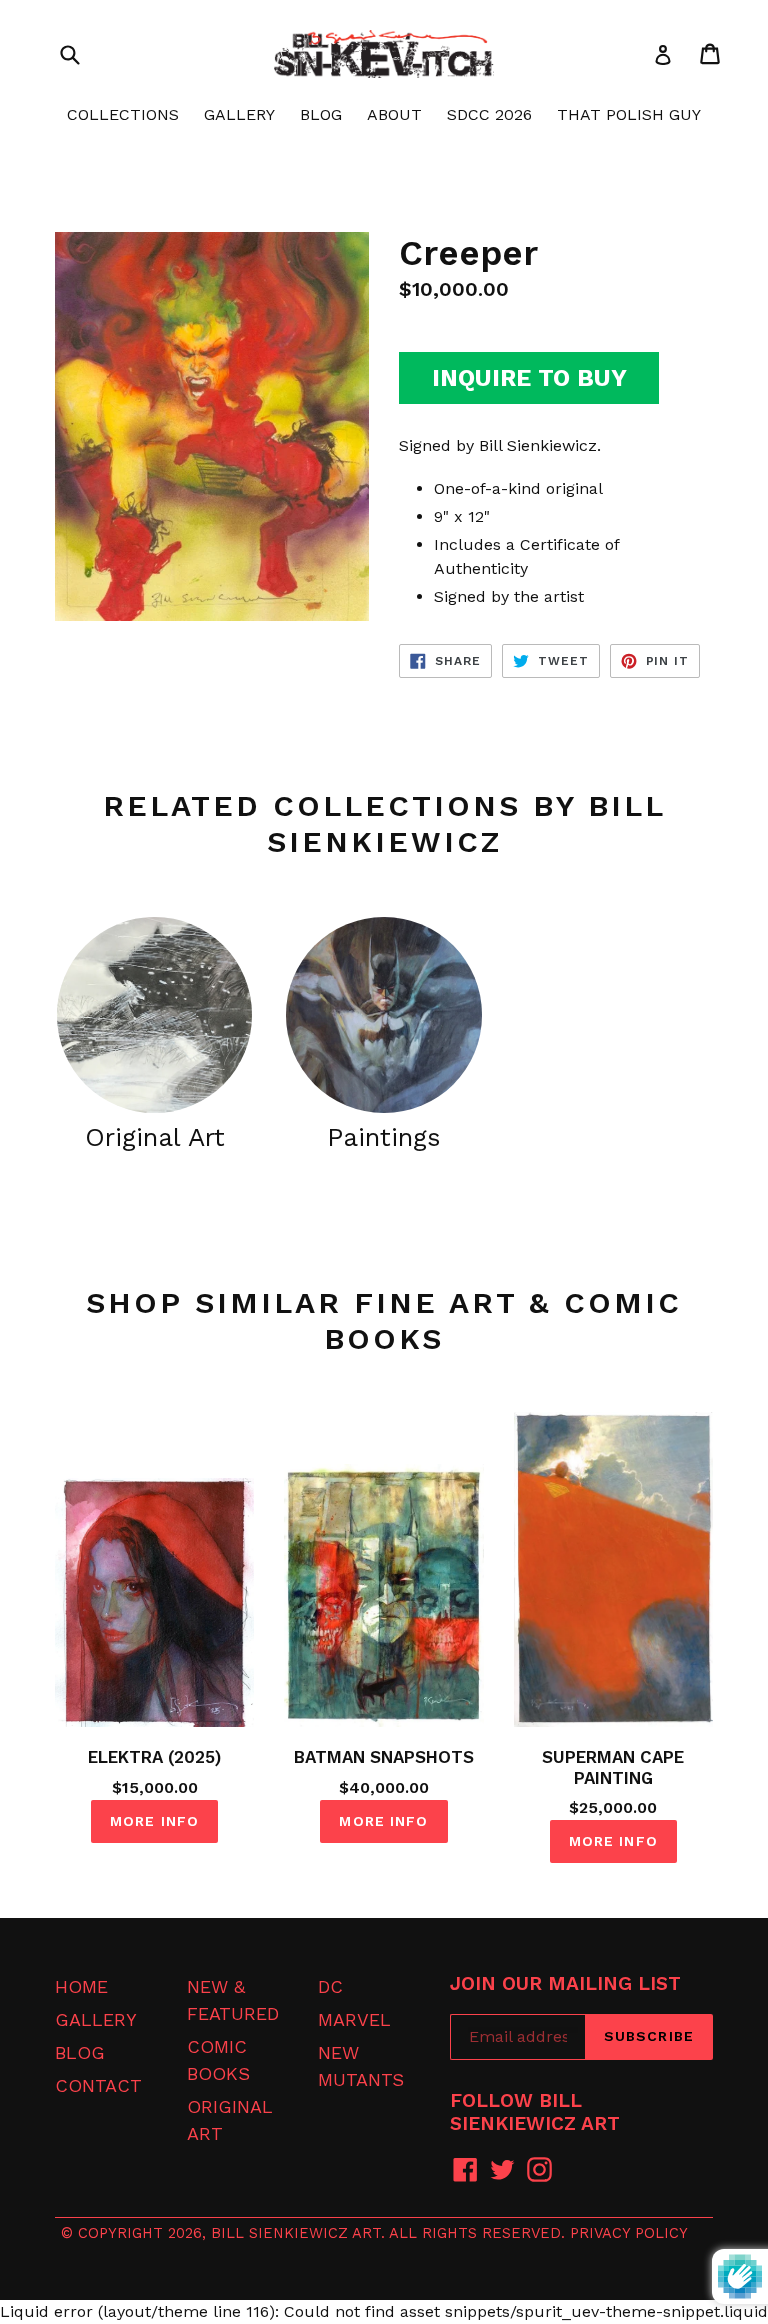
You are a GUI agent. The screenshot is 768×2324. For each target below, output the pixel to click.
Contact (98, 2085)
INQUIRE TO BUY (529, 378)
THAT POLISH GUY (629, 114)
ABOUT (394, 114)
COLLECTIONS (123, 114)
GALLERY (239, 114)
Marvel (354, 2019)
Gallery (96, 2019)
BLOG (321, 114)
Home (81, 1986)
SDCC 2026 (489, 114)
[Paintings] (383, 1014)
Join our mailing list (565, 1984)
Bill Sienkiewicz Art (296, 2233)
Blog (80, 2052)
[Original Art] (154, 1014)
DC (330, 1986)
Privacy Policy (629, 2233)
